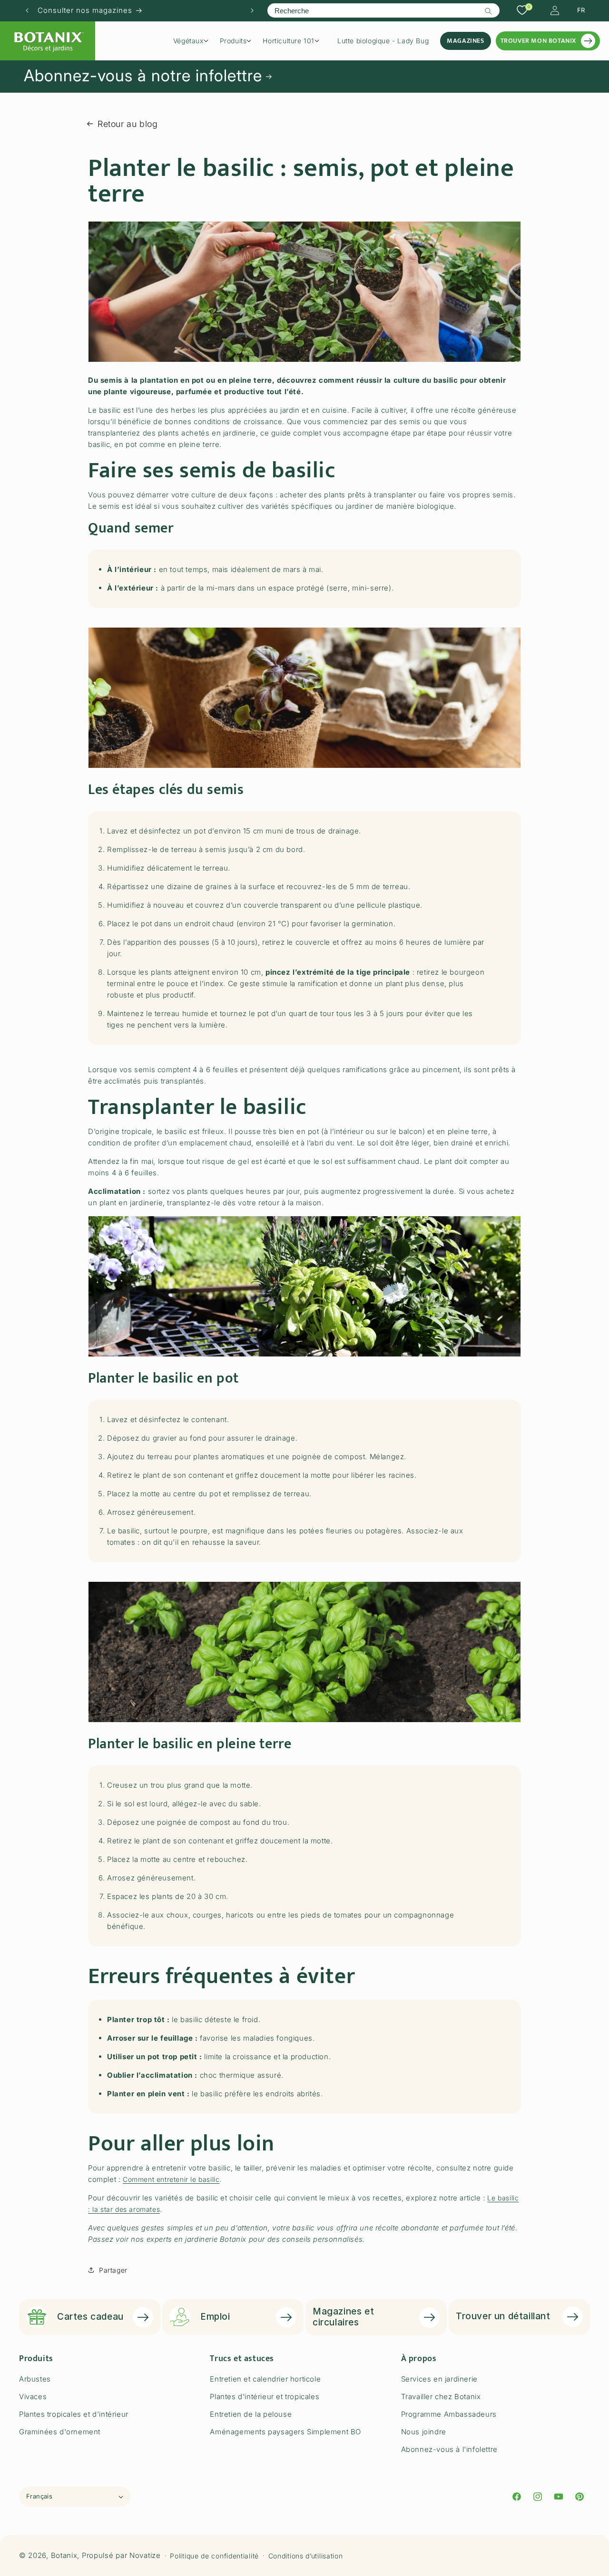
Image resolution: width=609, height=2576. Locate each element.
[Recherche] (489, 11)
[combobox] (383, 10)
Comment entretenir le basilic (171, 2179)
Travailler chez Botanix (441, 2397)
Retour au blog (128, 124)
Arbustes (35, 2379)
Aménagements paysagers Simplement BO (285, 2432)
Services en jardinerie (439, 2379)
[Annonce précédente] (27, 10)
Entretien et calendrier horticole (265, 2379)
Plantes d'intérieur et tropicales (265, 2397)
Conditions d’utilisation (306, 2556)
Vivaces (33, 2397)
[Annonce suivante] (252, 10)
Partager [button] (113, 2270)
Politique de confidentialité (214, 2556)
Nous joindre (424, 2432)
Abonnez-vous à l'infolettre (449, 2449)
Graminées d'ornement (60, 2432)
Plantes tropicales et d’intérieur (74, 2414)
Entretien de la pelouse (251, 2414)
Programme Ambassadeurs (449, 2414)
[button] (194, 41)
